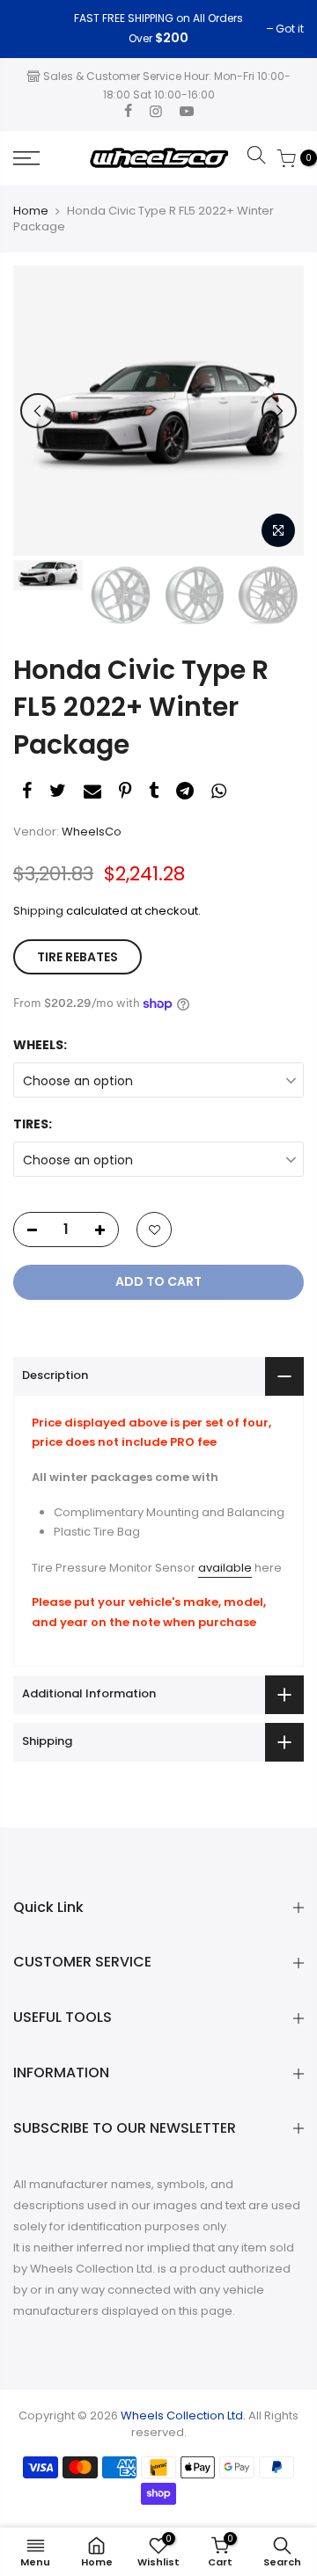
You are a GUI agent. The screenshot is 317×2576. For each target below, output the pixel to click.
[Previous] (38, 411)
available (225, 1568)
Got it (36, 29)
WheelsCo (92, 832)
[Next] (279, 411)
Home (31, 211)
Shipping (38, 911)
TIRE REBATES (77, 957)
